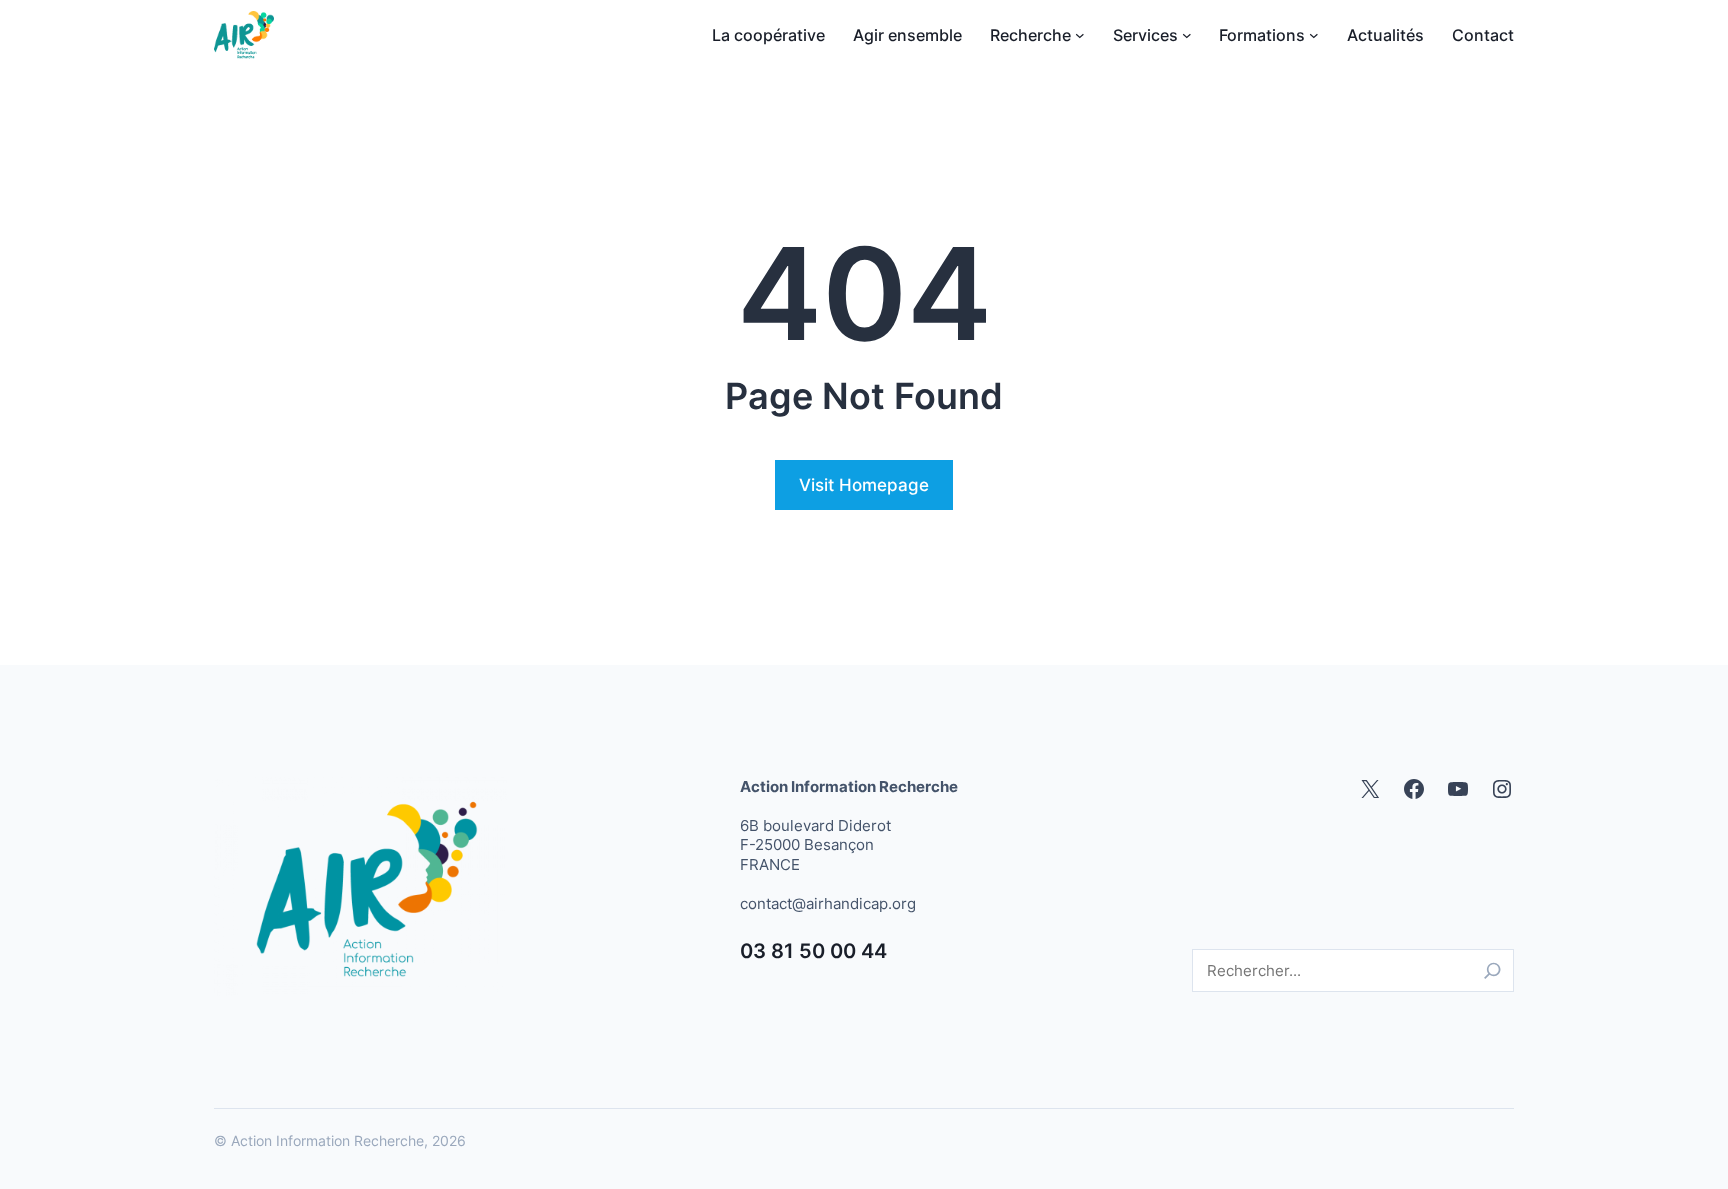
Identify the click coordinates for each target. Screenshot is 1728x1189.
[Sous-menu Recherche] (1080, 35)
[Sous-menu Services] (1187, 35)
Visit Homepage (864, 485)
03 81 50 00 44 (813, 951)
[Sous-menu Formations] (1314, 35)
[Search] (1492, 970)
